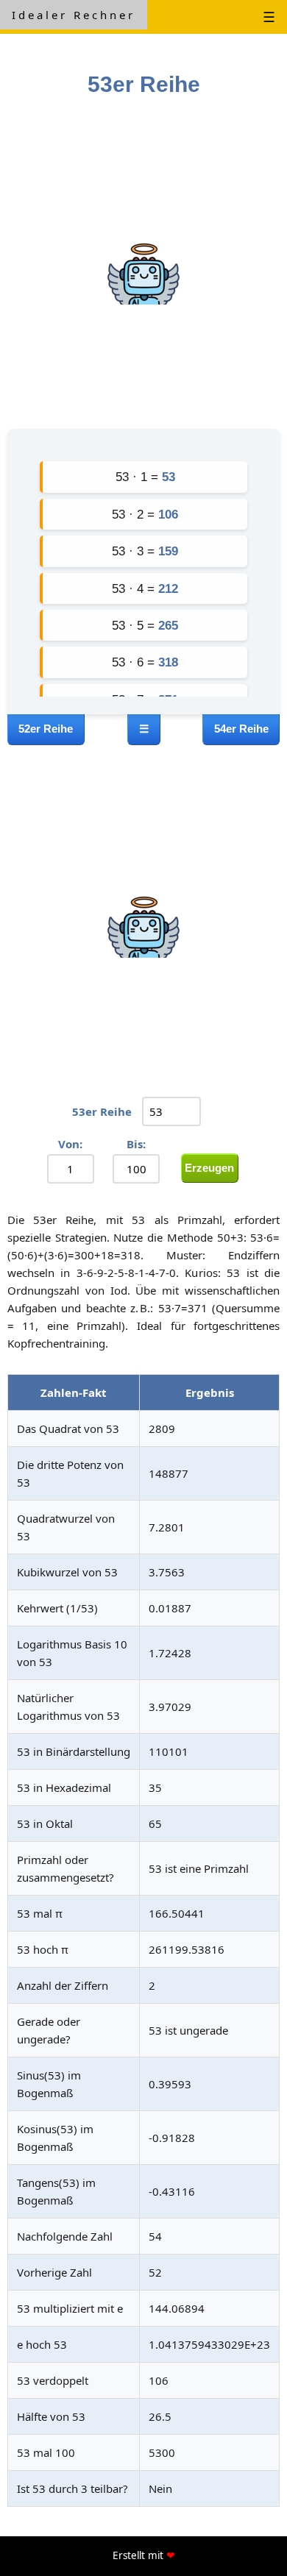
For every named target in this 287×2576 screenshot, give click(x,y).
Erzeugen (209, 1168)
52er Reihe (46, 729)
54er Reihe (241, 729)
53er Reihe (102, 1111)
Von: (70, 1144)
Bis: (136, 1144)
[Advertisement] (143, 268)
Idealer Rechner (74, 15)
